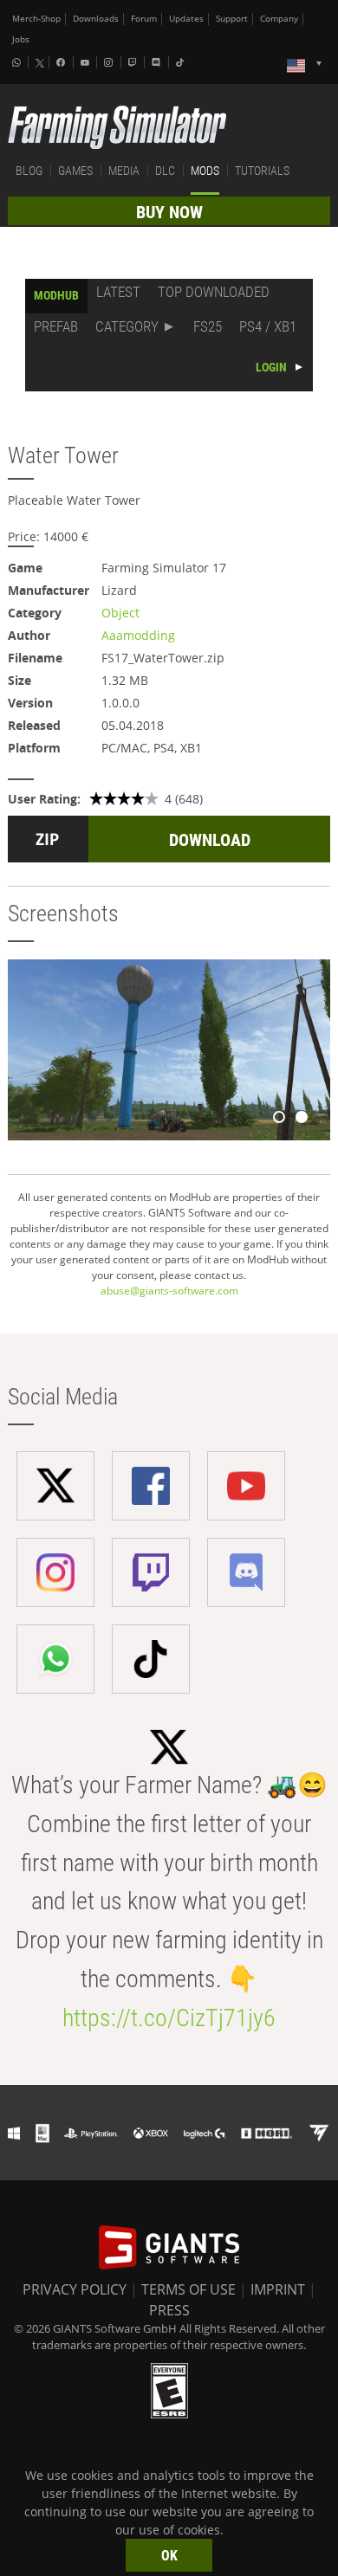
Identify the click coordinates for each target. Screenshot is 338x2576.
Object (120, 613)
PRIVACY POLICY (75, 2289)
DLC (165, 171)
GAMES (75, 171)
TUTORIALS (262, 171)
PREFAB (56, 326)
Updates (186, 19)
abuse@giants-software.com (169, 1291)
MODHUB (56, 295)
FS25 (208, 326)
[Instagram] (110, 62)
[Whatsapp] (18, 62)
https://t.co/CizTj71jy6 (169, 2018)
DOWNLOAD (210, 840)
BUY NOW (169, 212)
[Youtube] (87, 62)
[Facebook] (62, 62)
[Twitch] (134, 62)
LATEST (118, 292)
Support (232, 19)
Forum (144, 19)
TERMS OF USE (188, 2289)
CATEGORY (127, 326)
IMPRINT (278, 2289)
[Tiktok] (182, 62)
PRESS (169, 2310)
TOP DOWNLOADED (214, 292)
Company (279, 19)
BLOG (29, 171)
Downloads (96, 19)
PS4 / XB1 (268, 326)
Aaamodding (138, 635)
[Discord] (158, 62)
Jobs (21, 39)
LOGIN (271, 367)
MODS (205, 171)
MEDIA (124, 171)
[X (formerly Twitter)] (40, 63)
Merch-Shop (36, 19)
